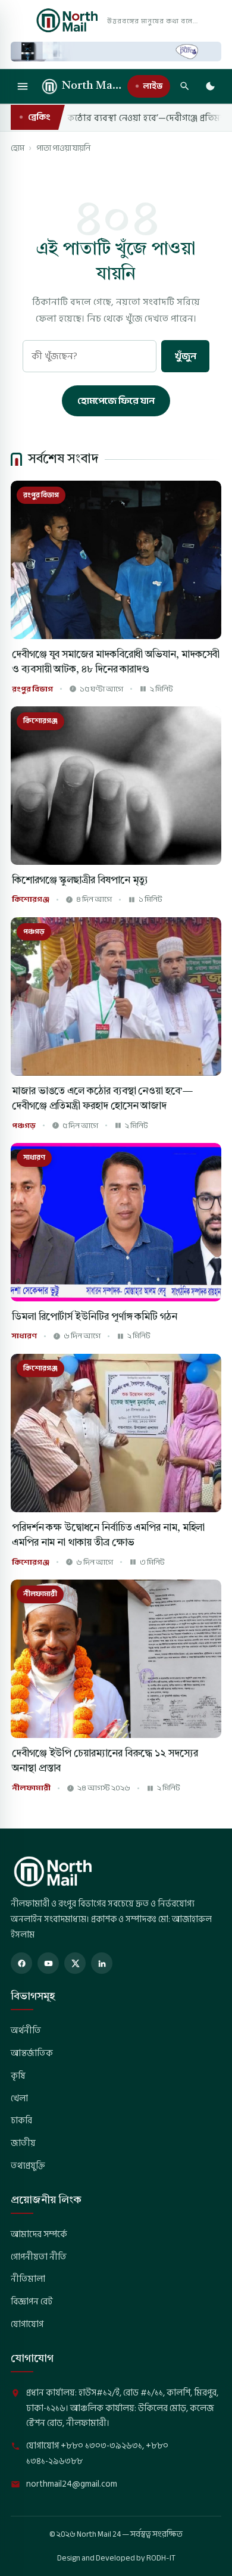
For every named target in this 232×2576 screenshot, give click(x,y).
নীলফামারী (31, 1788)
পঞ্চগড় (24, 1126)
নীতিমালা (28, 2279)
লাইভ (153, 86)
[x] (75, 1963)
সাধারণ (24, 1336)
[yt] (48, 1963)
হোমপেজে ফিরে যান (116, 401)
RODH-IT (161, 2558)
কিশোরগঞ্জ (31, 900)
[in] (102, 1963)
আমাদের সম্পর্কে (39, 2234)
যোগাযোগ (27, 2324)
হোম (18, 148)
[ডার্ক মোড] (210, 86)
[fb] (21, 1963)
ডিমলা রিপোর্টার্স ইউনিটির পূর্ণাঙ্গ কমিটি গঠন (95, 1317)
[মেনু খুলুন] (23, 86)
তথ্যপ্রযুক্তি (28, 2166)
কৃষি (18, 2076)
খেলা (19, 2098)
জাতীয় (23, 2143)
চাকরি (21, 2120)
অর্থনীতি (26, 2030)
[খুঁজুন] (184, 86)
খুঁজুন (185, 356)
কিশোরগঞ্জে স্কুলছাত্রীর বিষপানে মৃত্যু (80, 881)
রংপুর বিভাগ (32, 689)
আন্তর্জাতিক (32, 2053)
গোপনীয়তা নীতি (39, 2257)
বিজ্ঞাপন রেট (32, 2301)
